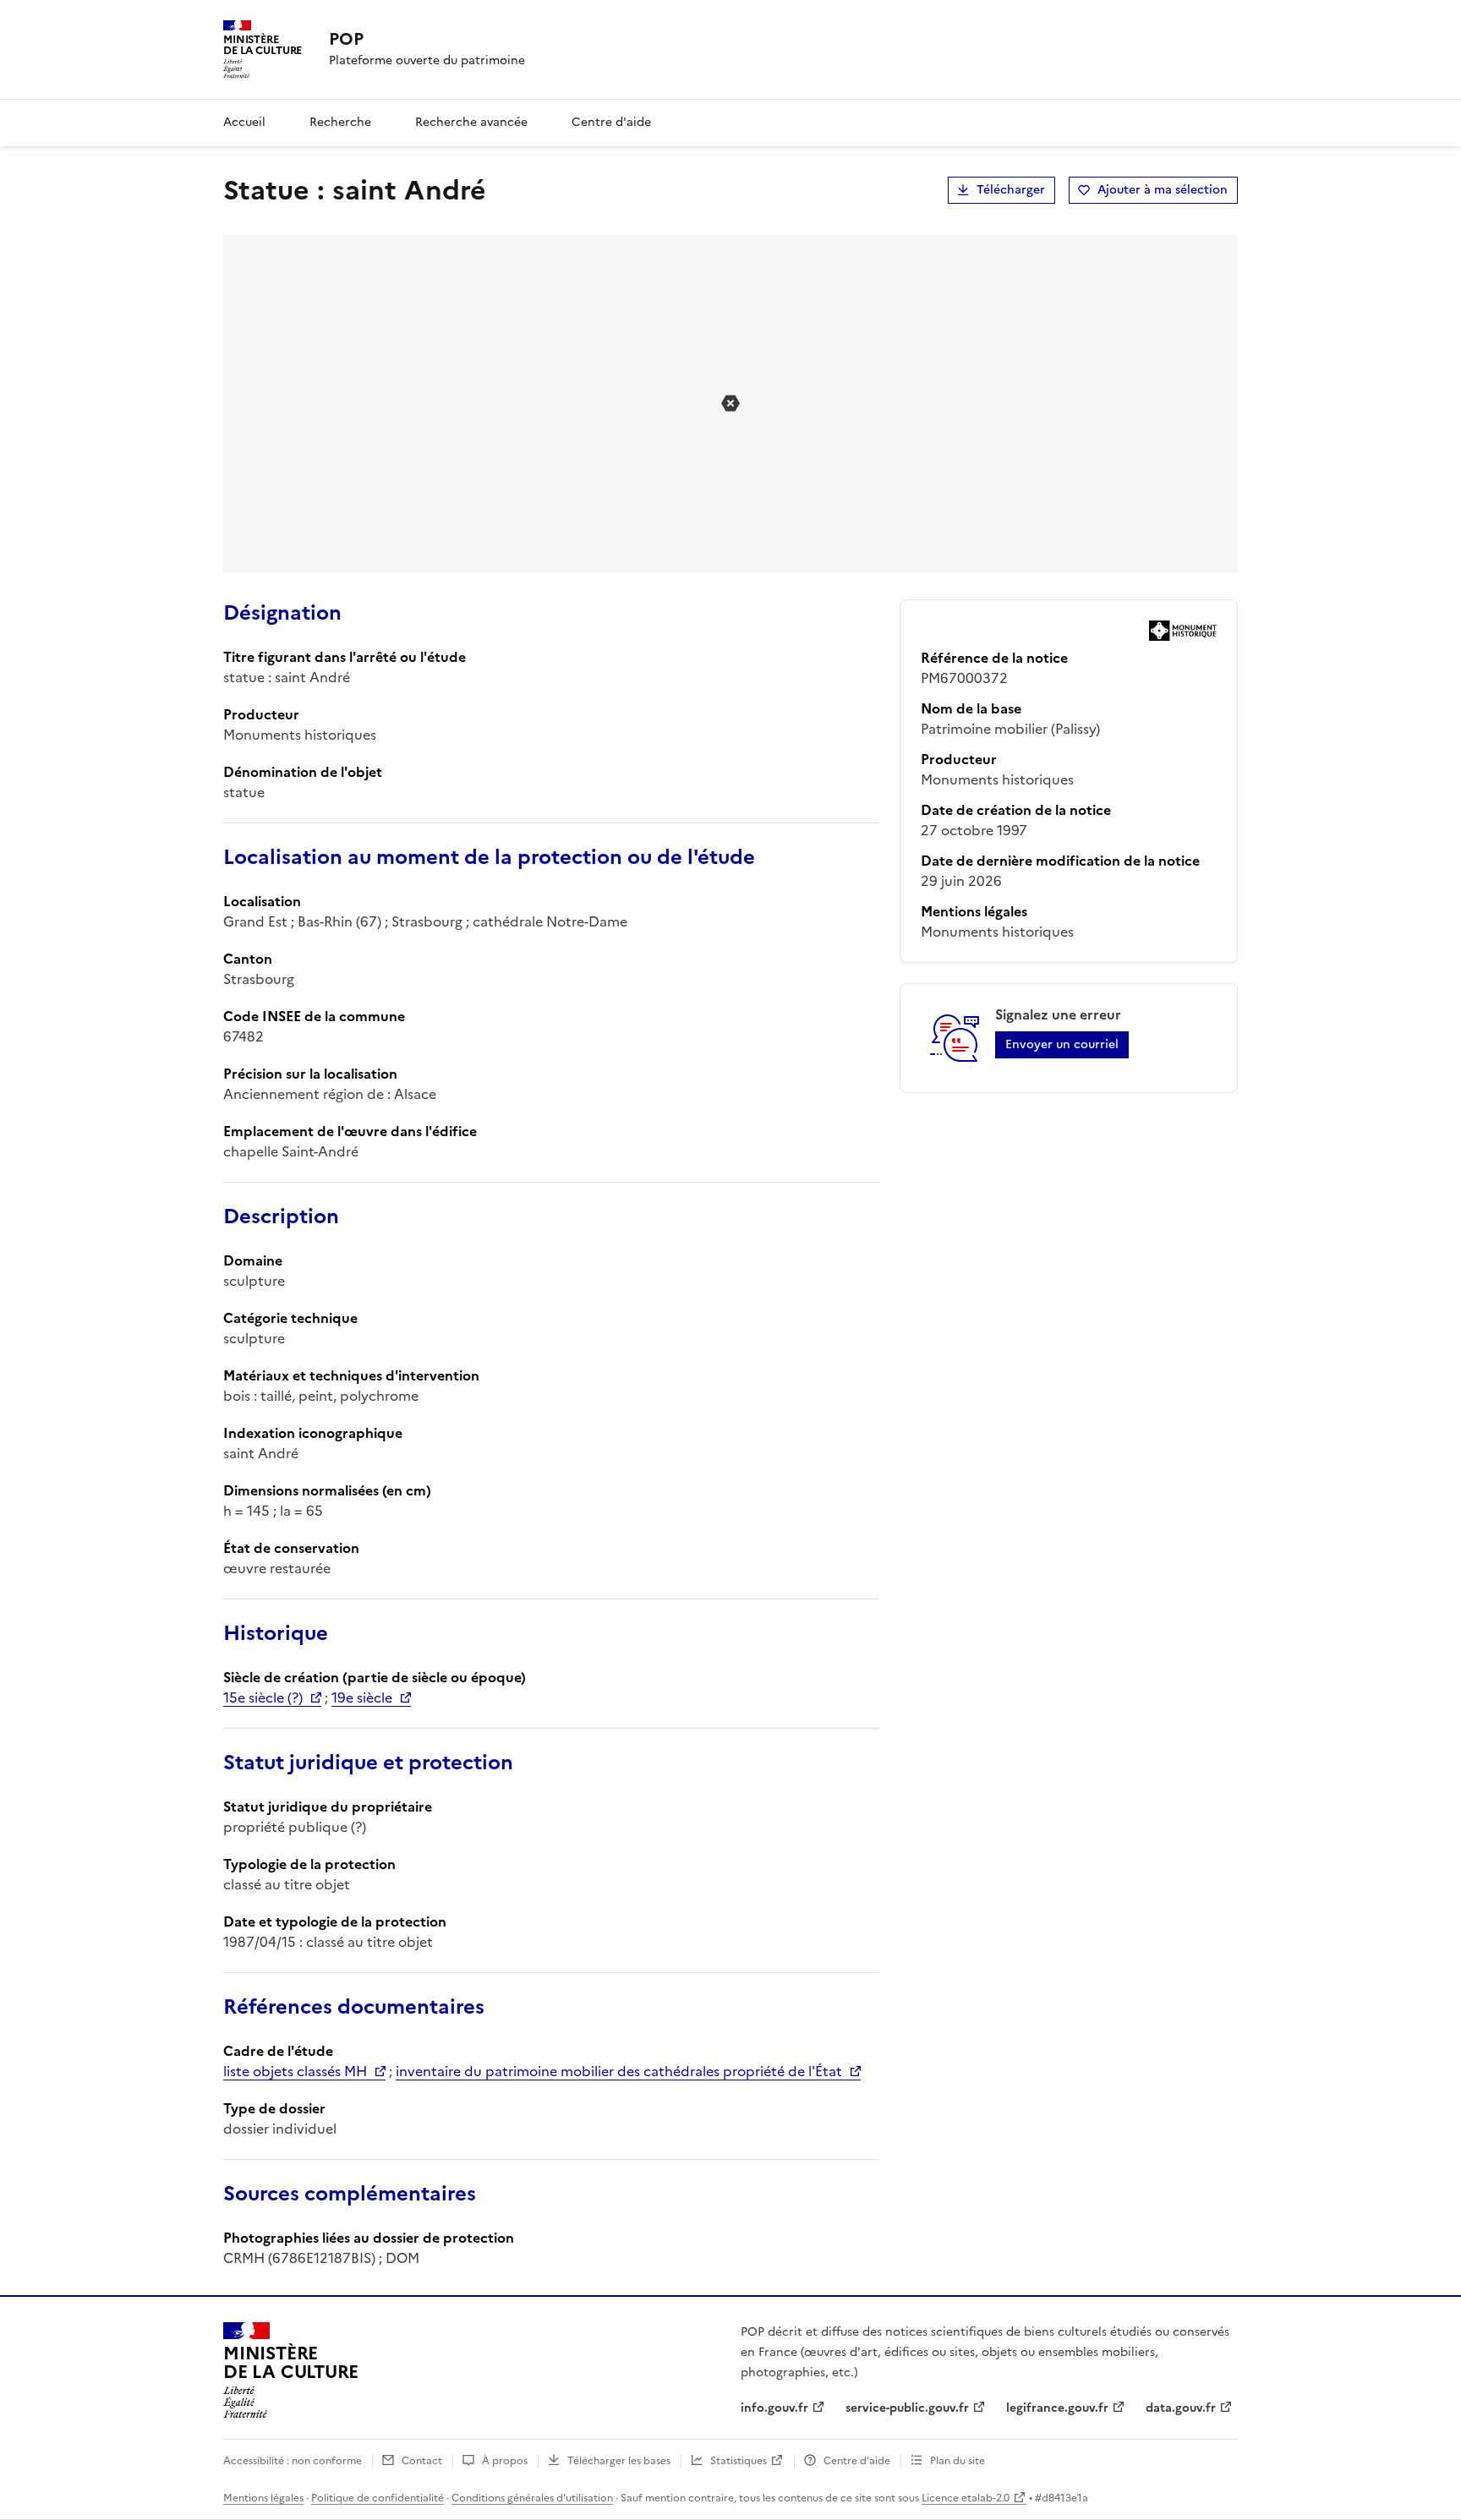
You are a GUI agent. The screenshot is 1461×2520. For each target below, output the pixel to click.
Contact (422, 2461)
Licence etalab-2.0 (966, 2498)
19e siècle (362, 1697)
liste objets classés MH (295, 2071)
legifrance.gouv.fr (1057, 2408)
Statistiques (739, 2461)
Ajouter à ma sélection (1163, 190)
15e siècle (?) (263, 1697)
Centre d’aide (857, 2461)
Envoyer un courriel (1062, 1044)
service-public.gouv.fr (907, 2408)
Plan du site (958, 2461)
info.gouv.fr (774, 2408)
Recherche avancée (471, 122)
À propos (505, 2461)
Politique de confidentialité (378, 2498)
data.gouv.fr (1181, 2408)
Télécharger (1011, 190)
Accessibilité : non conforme (293, 2461)
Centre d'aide (611, 122)
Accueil (244, 122)
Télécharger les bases (619, 2461)
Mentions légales (263, 2498)
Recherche (340, 122)
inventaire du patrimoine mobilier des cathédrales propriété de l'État (619, 2071)
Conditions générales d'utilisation (532, 2498)
